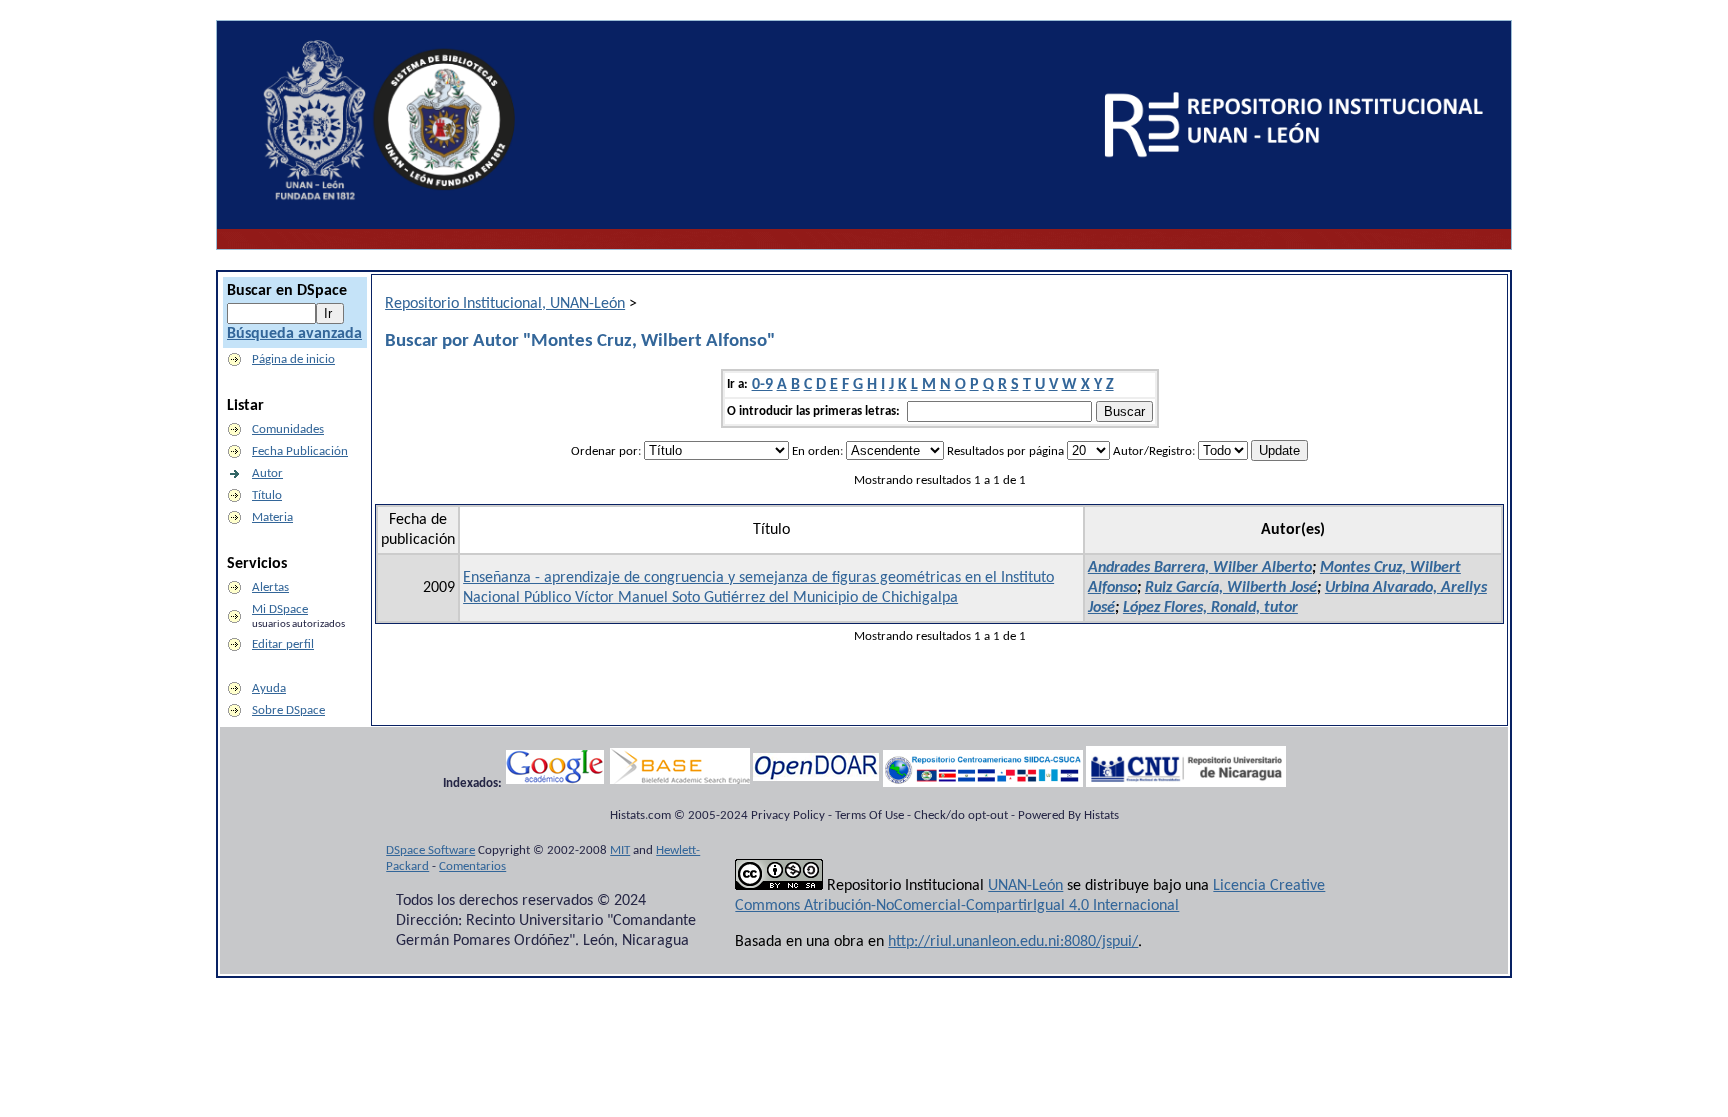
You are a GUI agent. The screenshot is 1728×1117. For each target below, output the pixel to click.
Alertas (270, 587)
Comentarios (472, 866)
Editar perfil (283, 644)
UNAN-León (1025, 886)
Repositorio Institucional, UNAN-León (505, 304)
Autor (267, 473)
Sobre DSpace (288, 710)
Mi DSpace (280, 609)
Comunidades (288, 429)
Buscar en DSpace (287, 291)
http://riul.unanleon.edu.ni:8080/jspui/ (1013, 942)
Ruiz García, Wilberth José (1231, 588)
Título (267, 495)
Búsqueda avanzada (294, 334)
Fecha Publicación (300, 451)
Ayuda (269, 688)
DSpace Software (430, 850)
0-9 (762, 385)
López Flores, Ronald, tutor (1210, 608)
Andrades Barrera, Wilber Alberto (1200, 568)
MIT (620, 850)
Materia (272, 517)
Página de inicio (293, 359)
